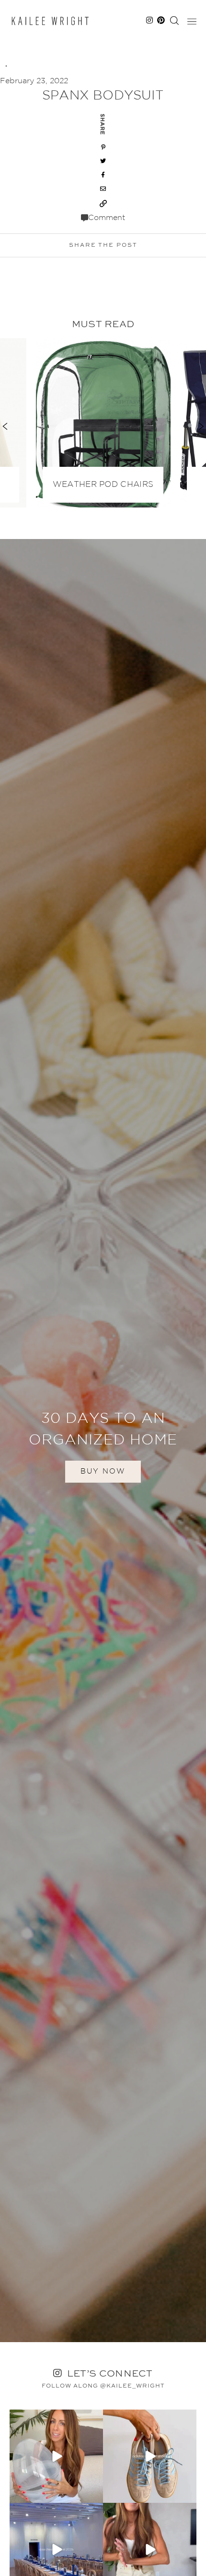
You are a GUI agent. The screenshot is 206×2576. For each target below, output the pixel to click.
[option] (103, 421)
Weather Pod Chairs (103, 485)
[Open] (56, 2456)
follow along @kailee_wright (103, 2386)
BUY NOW (103, 1471)
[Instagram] (94, 2494)
